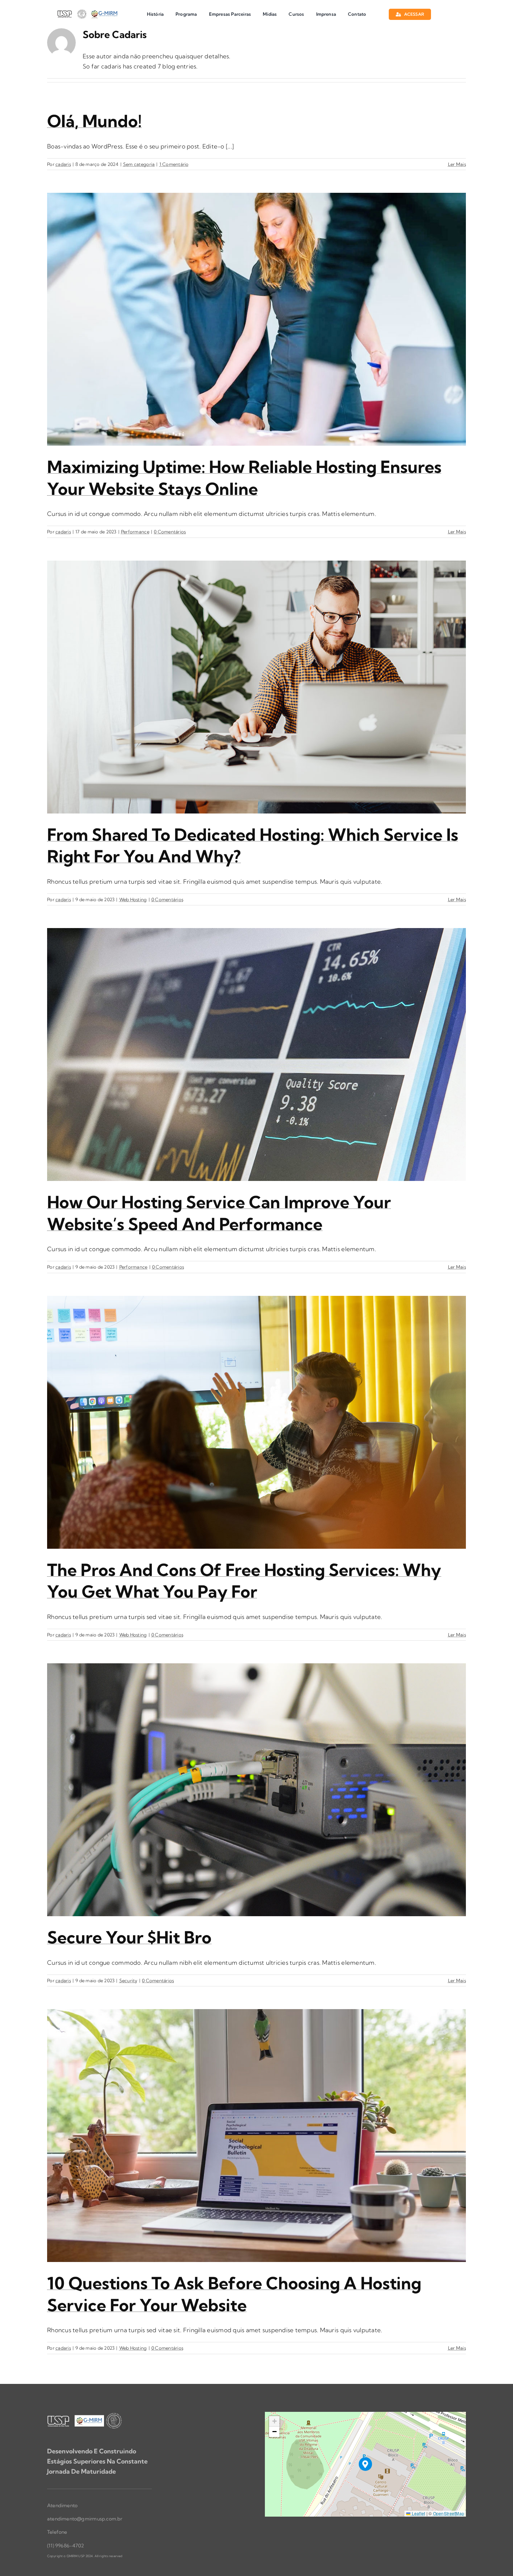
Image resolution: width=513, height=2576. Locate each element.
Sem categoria (139, 164)
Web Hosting (133, 899)
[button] (366, 2464)
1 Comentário (174, 164)
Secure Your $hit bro (129, 1937)
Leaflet (418, 2513)
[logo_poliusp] (86, 11)
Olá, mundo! (94, 121)
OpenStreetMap (449, 2513)
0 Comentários (170, 532)
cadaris (63, 164)
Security (128, 1980)
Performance (135, 532)
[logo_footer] (85, 2415)
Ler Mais (457, 164)
